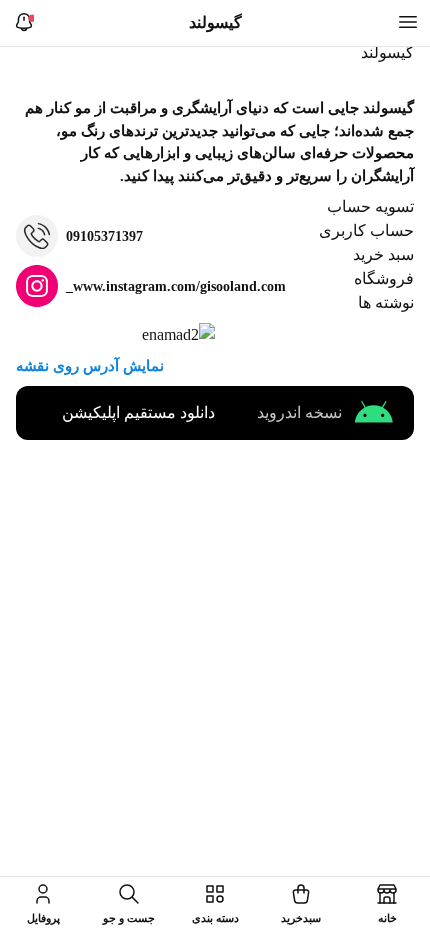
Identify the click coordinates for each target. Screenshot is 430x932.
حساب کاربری (366, 230)
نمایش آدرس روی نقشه (90, 366)
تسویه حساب (370, 206)
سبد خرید (383, 254)
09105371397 (104, 236)
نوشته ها (386, 302)
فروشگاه (384, 278)
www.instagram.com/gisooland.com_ (176, 286)
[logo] (382, 57)
